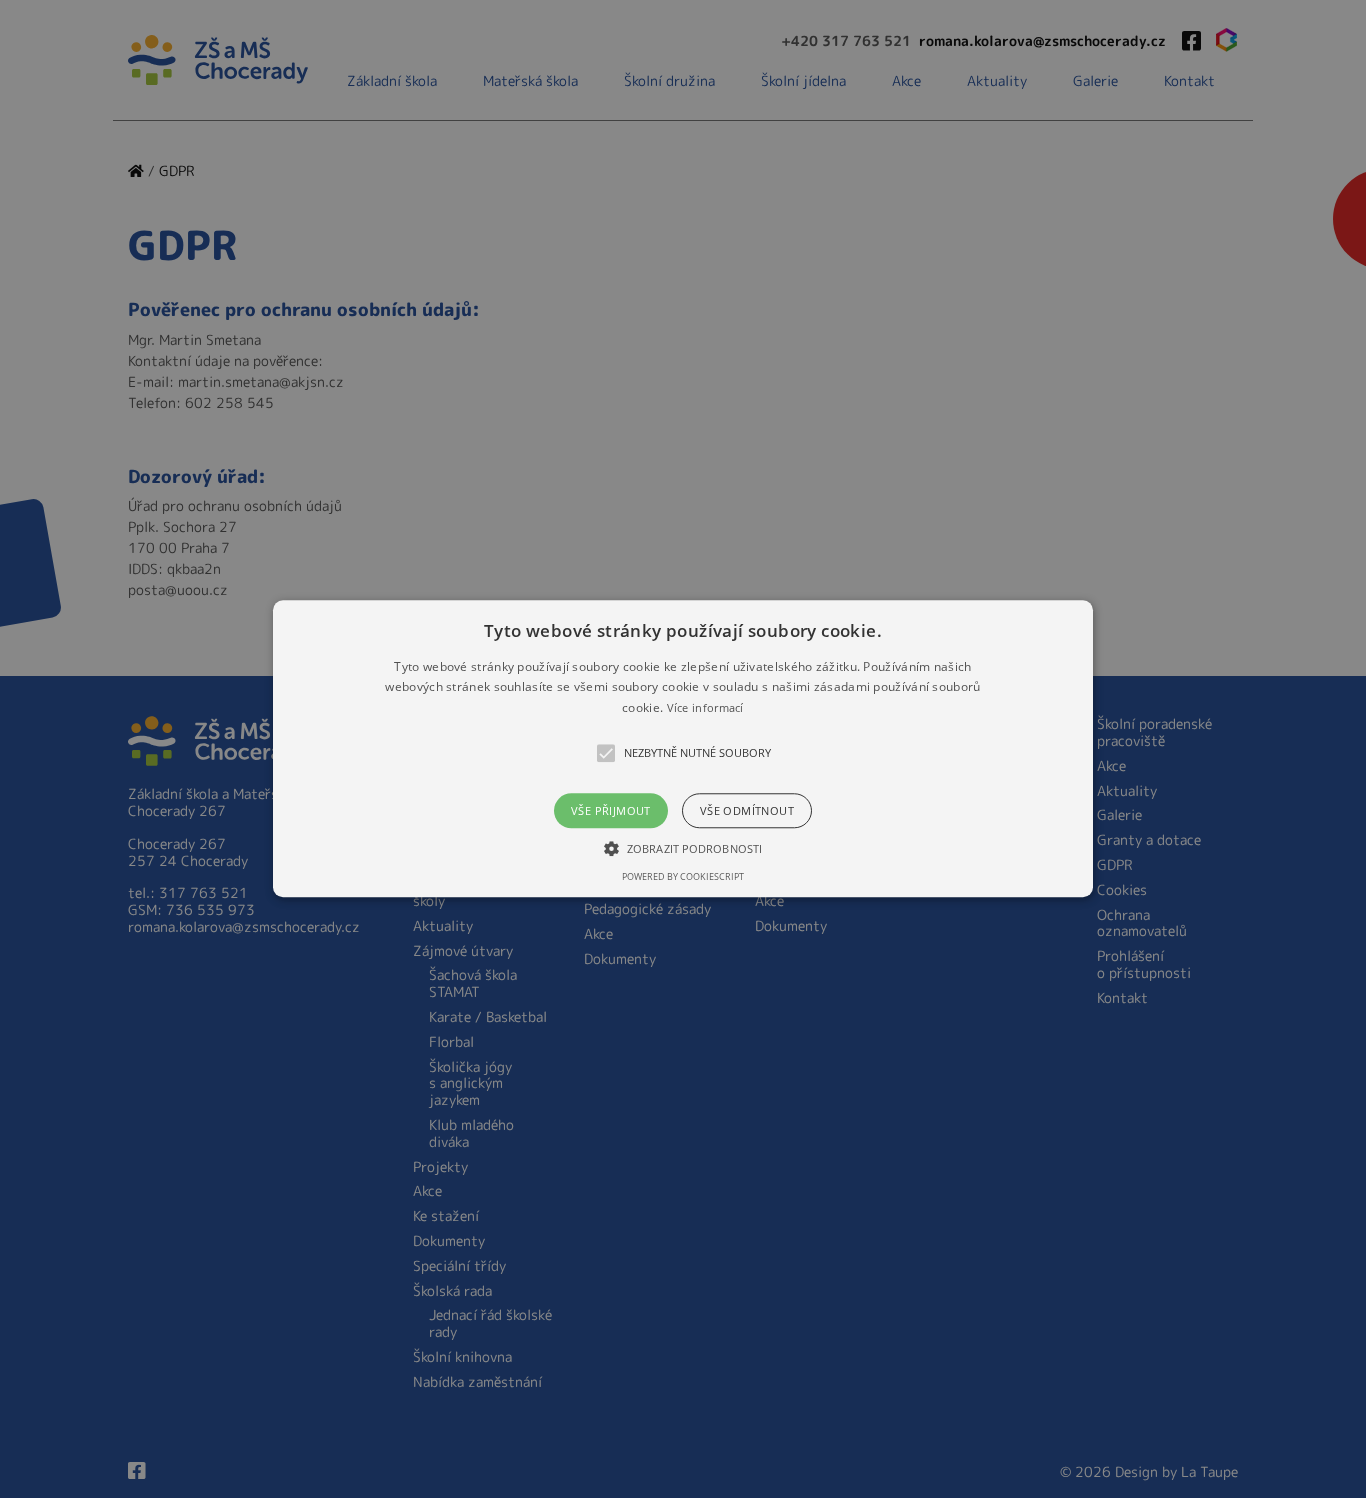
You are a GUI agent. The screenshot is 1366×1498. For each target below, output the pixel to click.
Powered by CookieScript (683, 877)
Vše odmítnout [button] (747, 811)
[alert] (683, 749)
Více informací (705, 707)
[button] (683, 748)
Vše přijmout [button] (611, 811)
